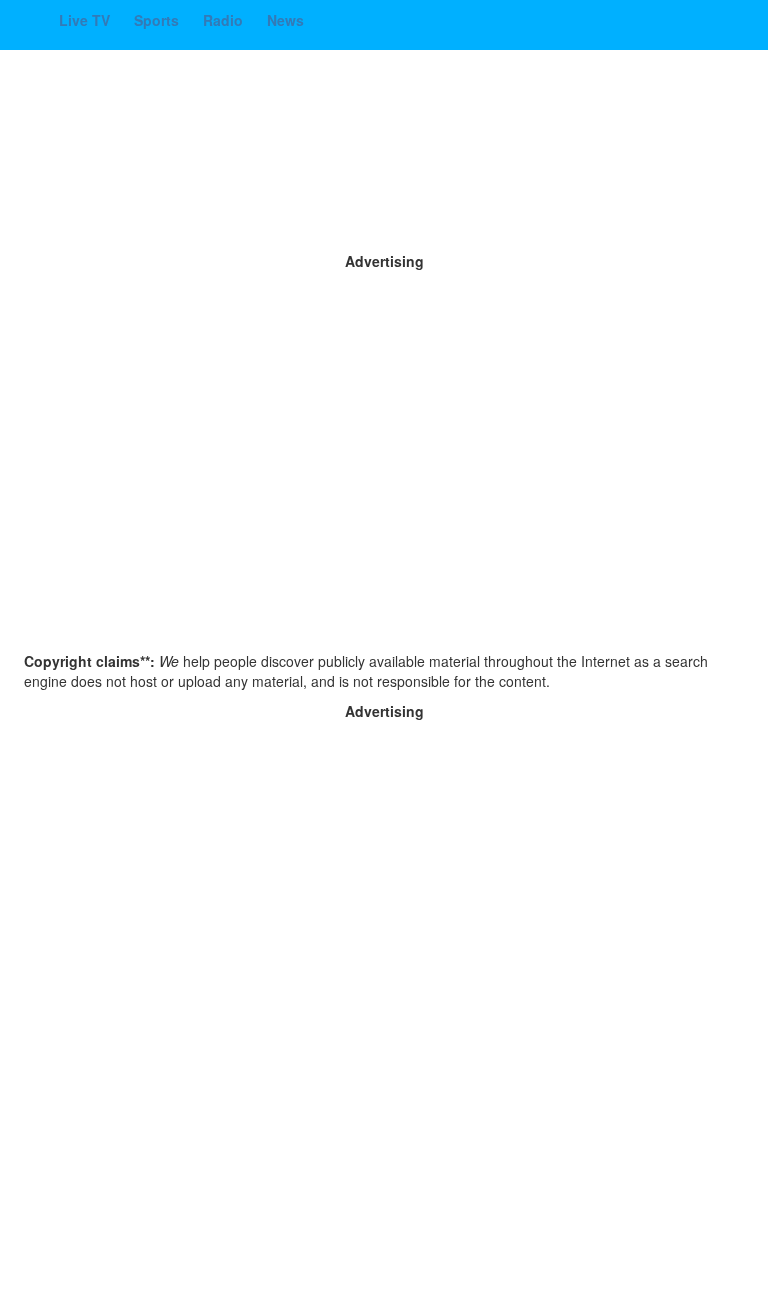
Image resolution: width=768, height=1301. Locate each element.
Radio (225, 20)
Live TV (86, 20)
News (285, 20)
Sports (158, 20)
